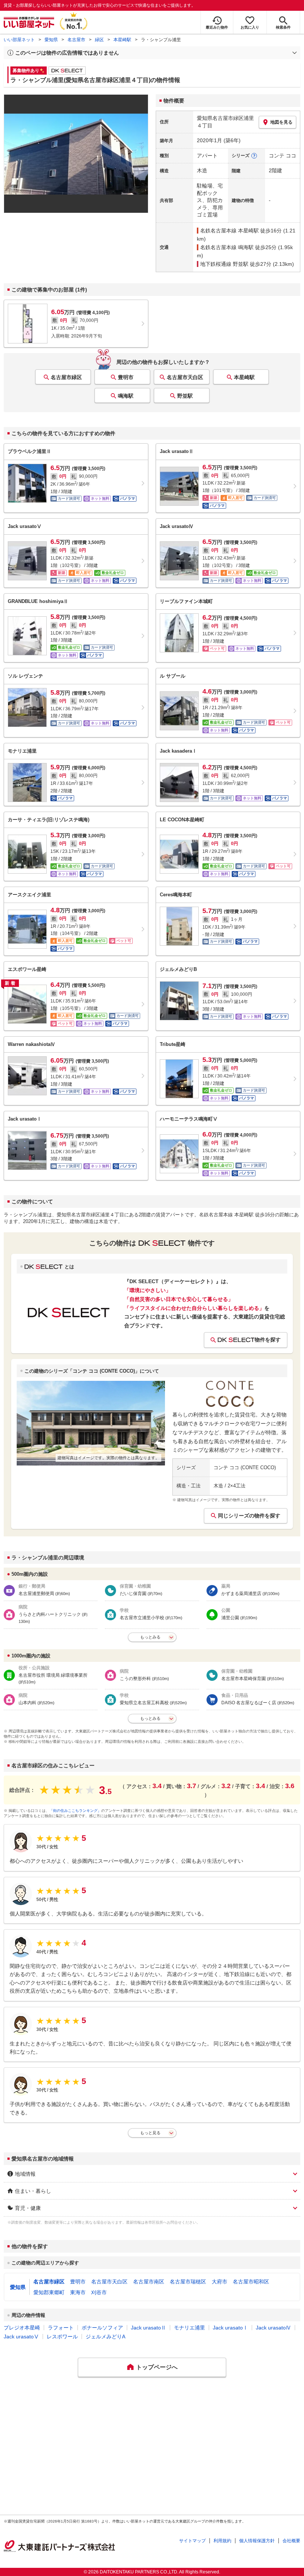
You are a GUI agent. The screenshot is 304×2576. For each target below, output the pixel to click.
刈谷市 (99, 2292)
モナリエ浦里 (189, 2328)
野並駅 (185, 396)
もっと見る (150, 2133)
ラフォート (61, 2328)
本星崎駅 (122, 40)
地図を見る (281, 122)
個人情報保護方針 (257, 2541)
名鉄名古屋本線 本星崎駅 (229, 231)
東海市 (78, 2292)
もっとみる (150, 1637)
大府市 (219, 2282)
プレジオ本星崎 (22, 2328)
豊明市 (126, 377)
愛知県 (51, 40)
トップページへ (157, 2367)
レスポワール (62, 2337)
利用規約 (222, 2541)
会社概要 (291, 2541)
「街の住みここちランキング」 (75, 1811)
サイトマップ (192, 2541)
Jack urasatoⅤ (21, 2337)
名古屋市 (76, 40)
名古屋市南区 (149, 2282)
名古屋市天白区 (185, 377)
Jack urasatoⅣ (273, 2328)
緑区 (99, 40)
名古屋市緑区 (66, 377)
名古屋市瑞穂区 (188, 2282)
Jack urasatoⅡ (148, 2328)
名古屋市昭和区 (251, 2282)
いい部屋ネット (19, 40)
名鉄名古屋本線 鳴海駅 (227, 247)
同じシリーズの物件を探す (249, 1516)
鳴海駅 (126, 396)
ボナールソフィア (102, 2328)
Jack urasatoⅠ (230, 2328)
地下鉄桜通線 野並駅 (224, 264)
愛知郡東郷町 (49, 2292)
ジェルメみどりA (105, 2337)
